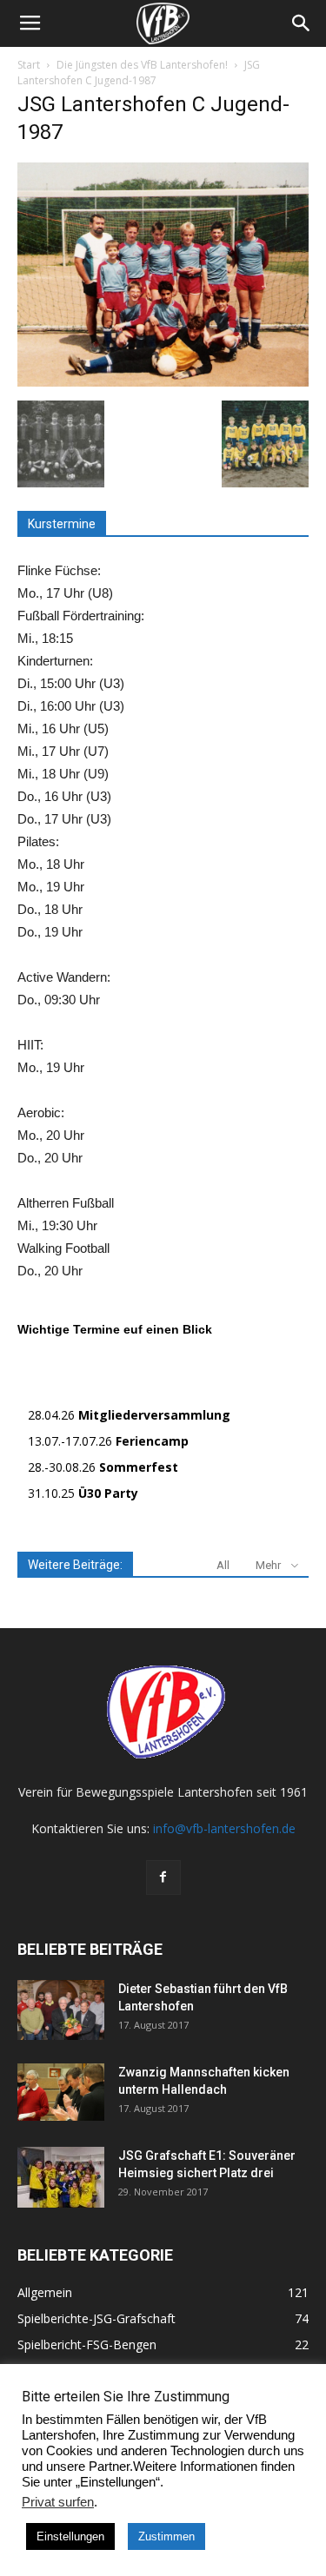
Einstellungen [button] (70, 2536)
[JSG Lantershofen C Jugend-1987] (163, 382)
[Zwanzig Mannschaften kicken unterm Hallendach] (61, 2093)
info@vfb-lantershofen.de (224, 1828)
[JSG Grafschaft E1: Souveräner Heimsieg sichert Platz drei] (61, 2177)
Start (29, 65)
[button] (302, 23)
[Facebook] (163, 1877)
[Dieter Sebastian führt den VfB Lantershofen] (61, 2010)
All (223, 1565)
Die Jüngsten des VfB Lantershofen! (142, 65)
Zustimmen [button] (166, 2536)
